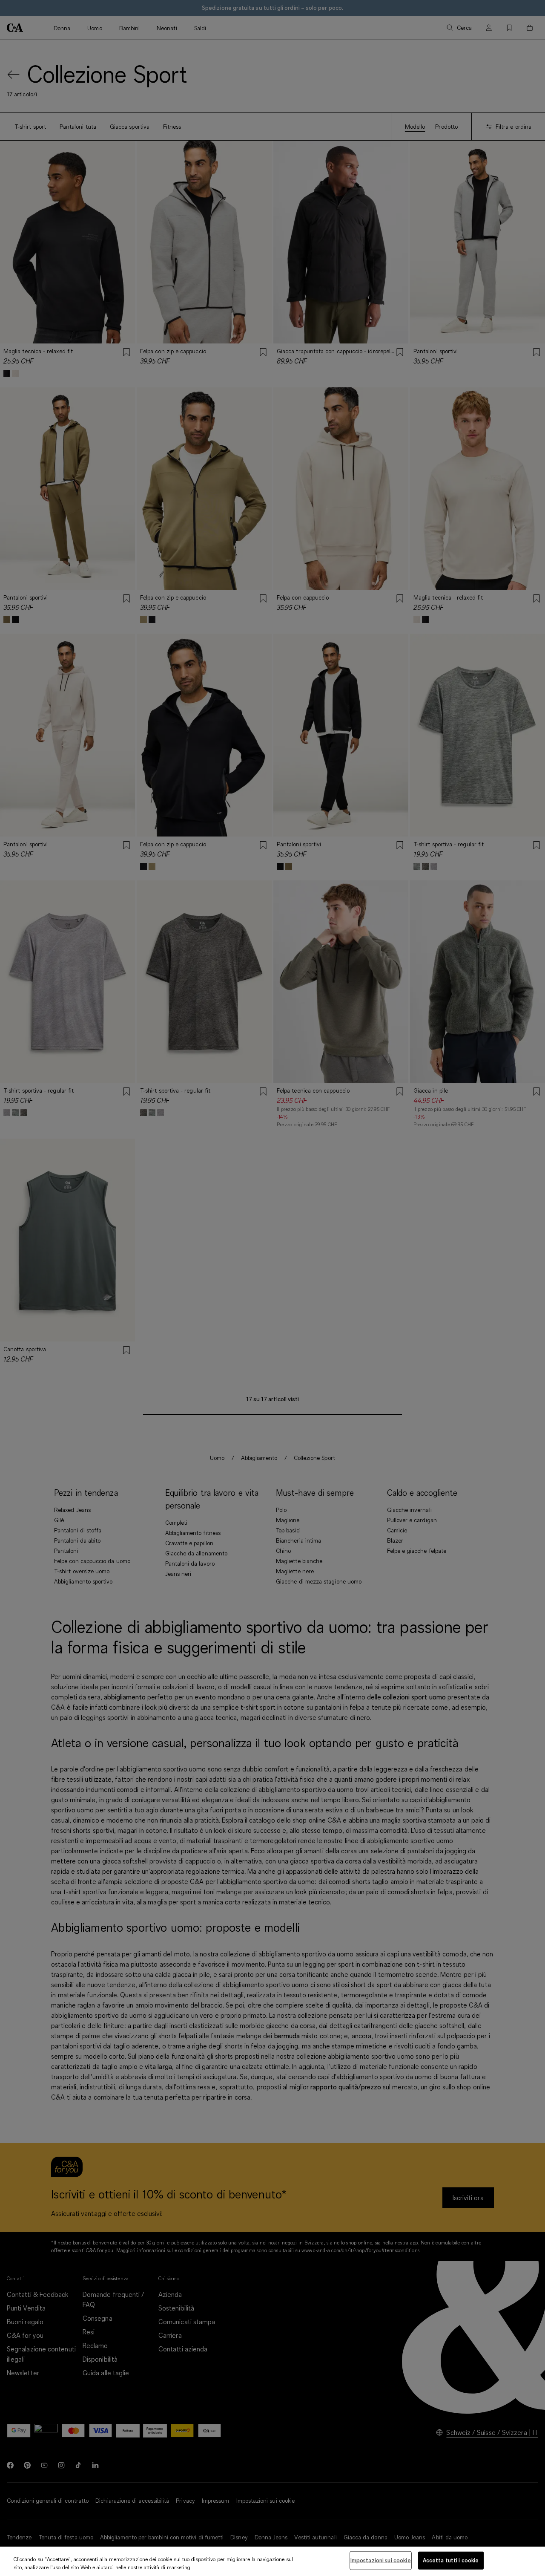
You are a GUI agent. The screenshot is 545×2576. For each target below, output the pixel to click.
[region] (272, 2561)
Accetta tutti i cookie (451, 2560)
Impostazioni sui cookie (381, 2560)
